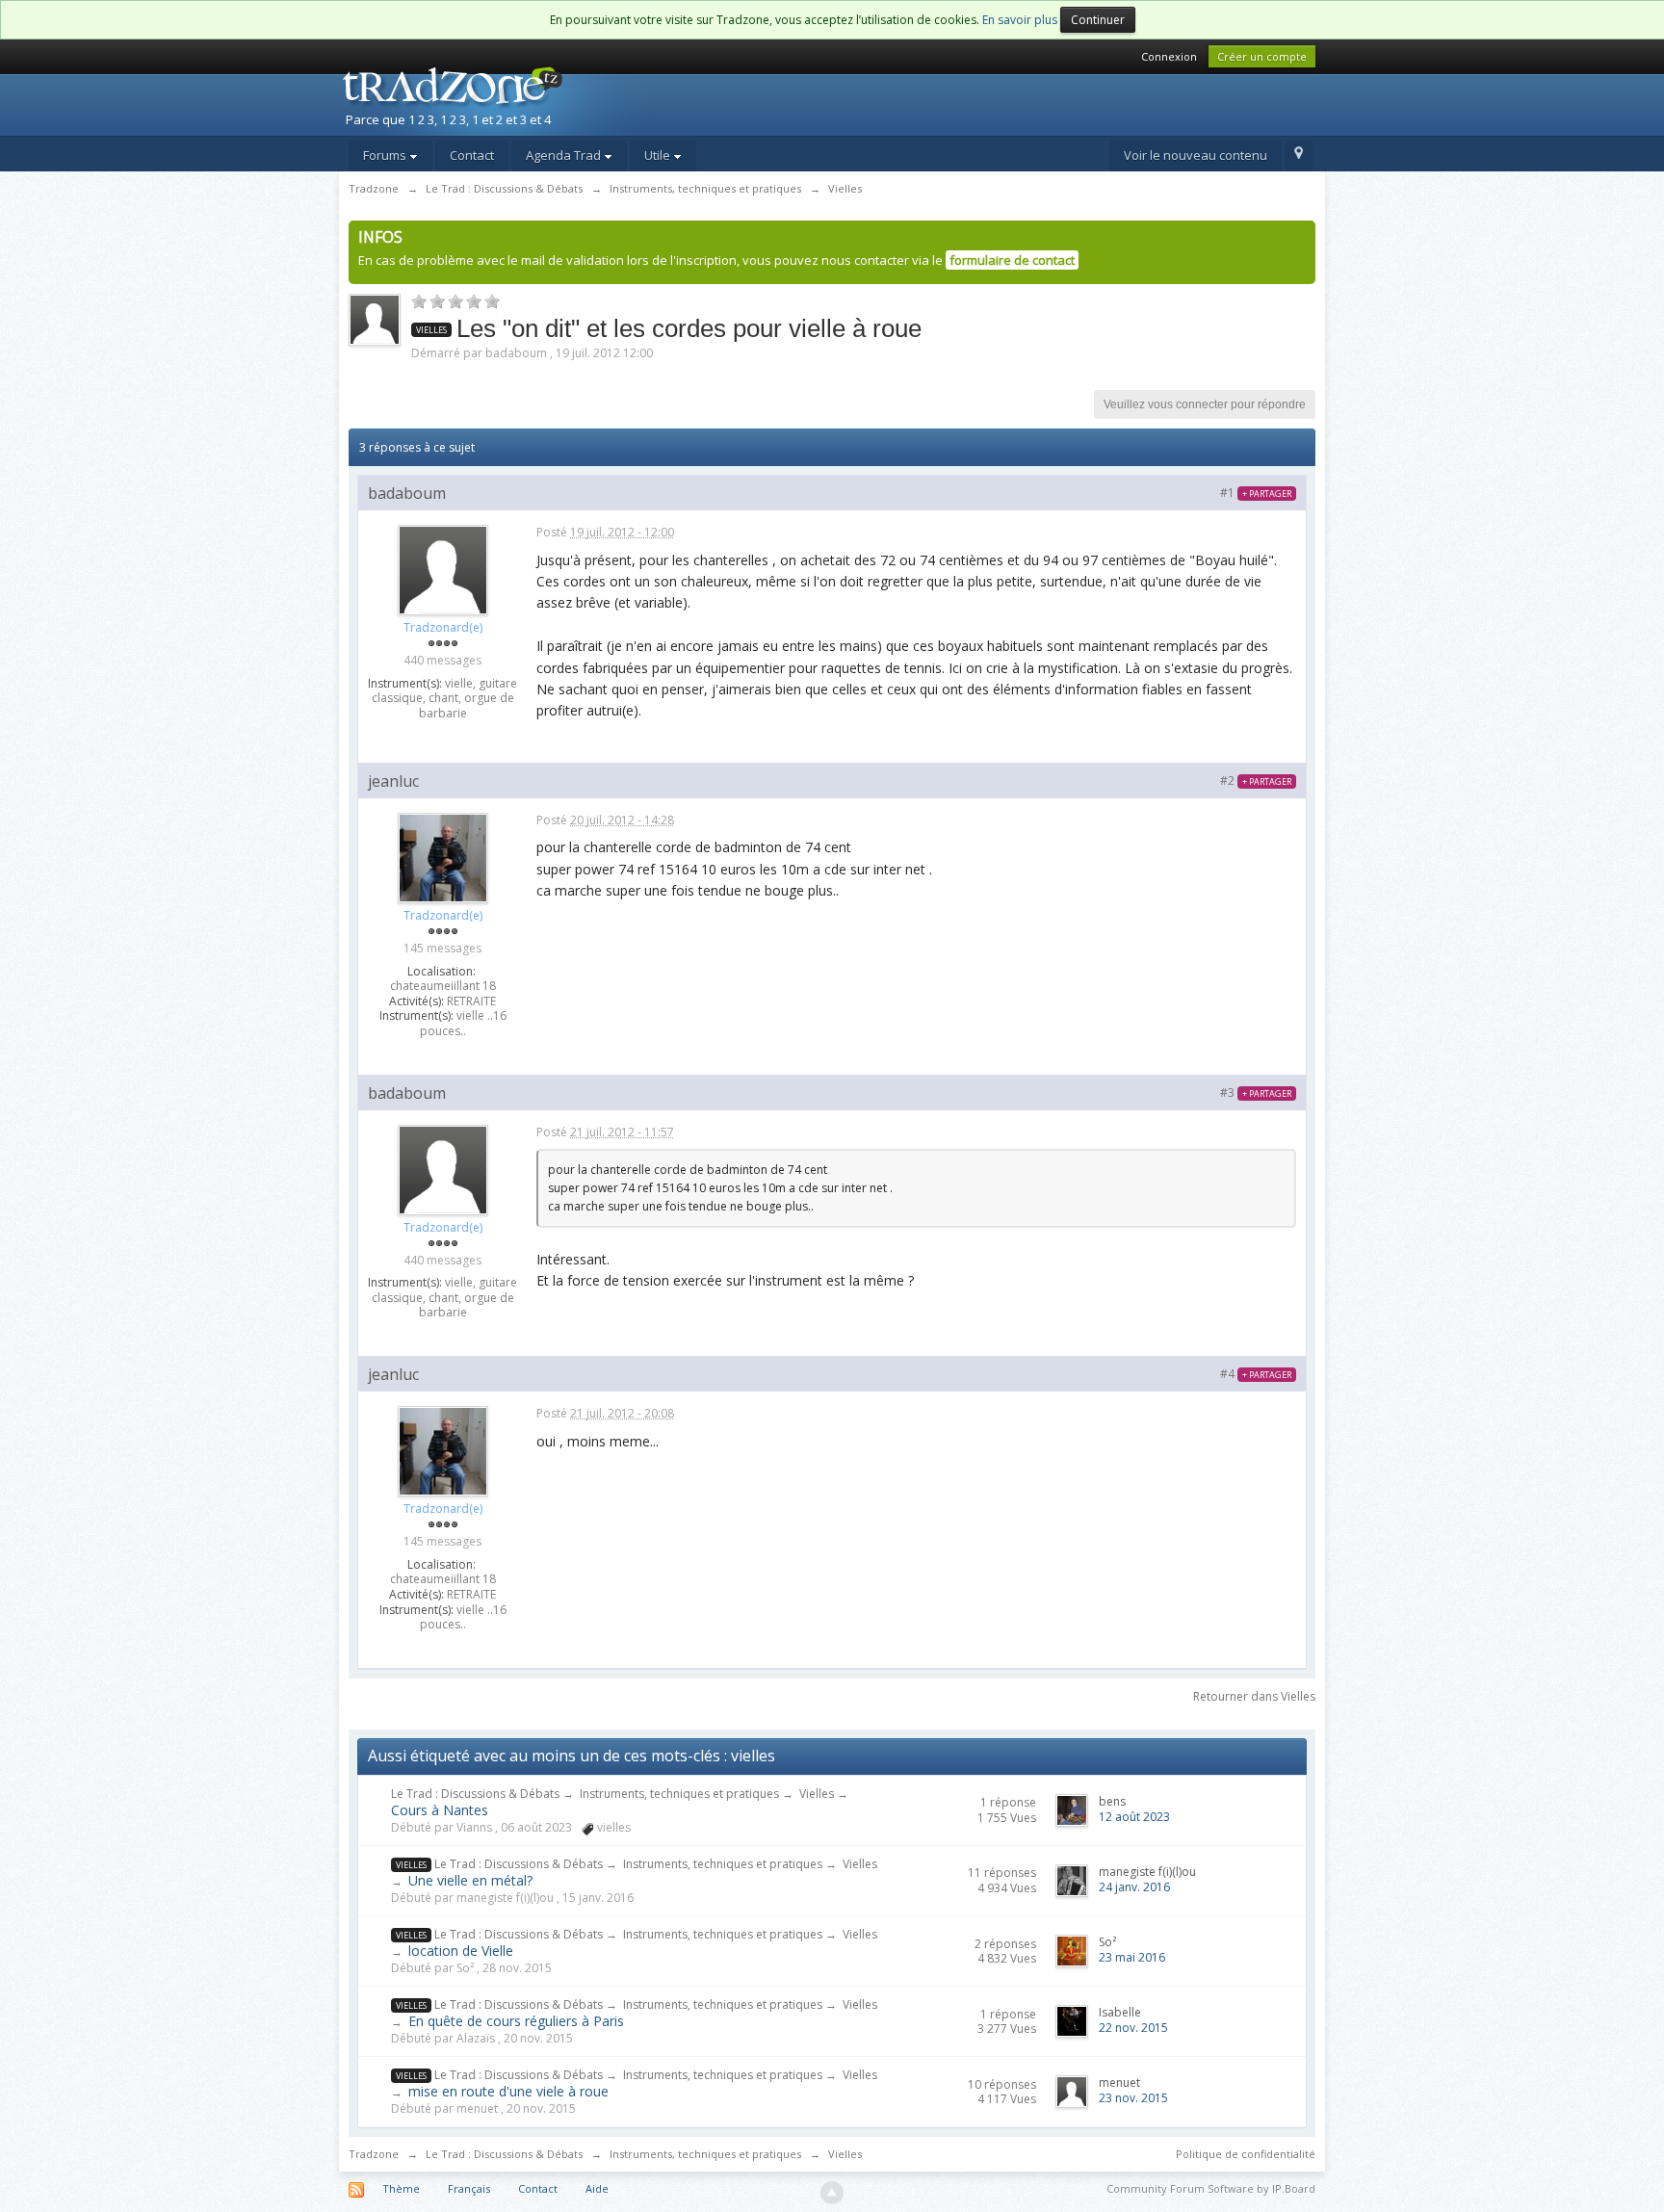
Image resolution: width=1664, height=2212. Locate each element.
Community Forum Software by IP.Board (1211, 2188)
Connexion (1169, 56)
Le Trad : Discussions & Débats (475, 1794)
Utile (659, 155)
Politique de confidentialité (1246, 2154)
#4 (1256, 1374)
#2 (1256, 781)
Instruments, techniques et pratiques (679, 1794)
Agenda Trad (565, 155)
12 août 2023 (1134, 1817)
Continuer (1098, 20)
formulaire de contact (1012, 260)
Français (469, 2188)
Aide (597, 2188)
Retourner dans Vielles (1254, 1696)
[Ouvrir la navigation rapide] (1299, 156)
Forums (386, 155)
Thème (401, 2188)
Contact (472, 155)
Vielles (817, 1794)
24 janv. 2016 (1134, 1887)
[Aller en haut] (832, 2193)
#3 (1256, 1093)
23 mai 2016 (1132, 1957)
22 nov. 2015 (1133, 2028)
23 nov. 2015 (1133, 2098)
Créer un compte (1262, 56)
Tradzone (374, 2154)
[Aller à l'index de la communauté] (506, 99)
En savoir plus (1020, 20)
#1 (1256, 493)
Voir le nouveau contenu (1196, 155)
